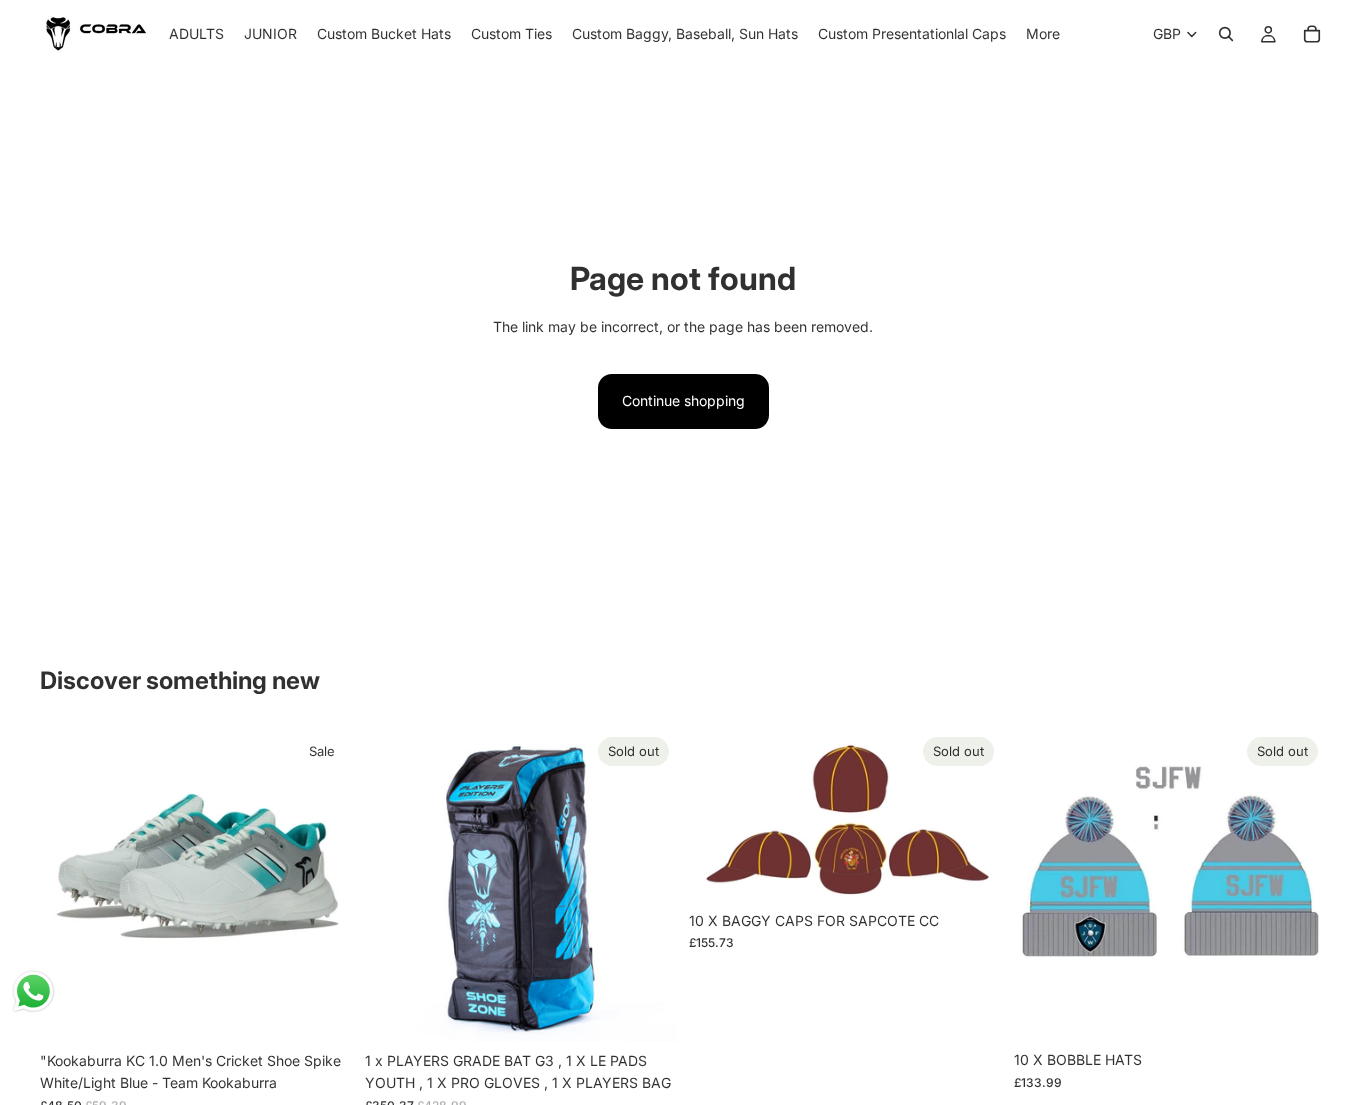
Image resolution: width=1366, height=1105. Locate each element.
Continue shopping (683, 400)
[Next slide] (323, 885)
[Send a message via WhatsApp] (33, 991)
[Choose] (322, 1011)
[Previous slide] (70, 885)
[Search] (1226, 34)
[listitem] (1043, 34)
